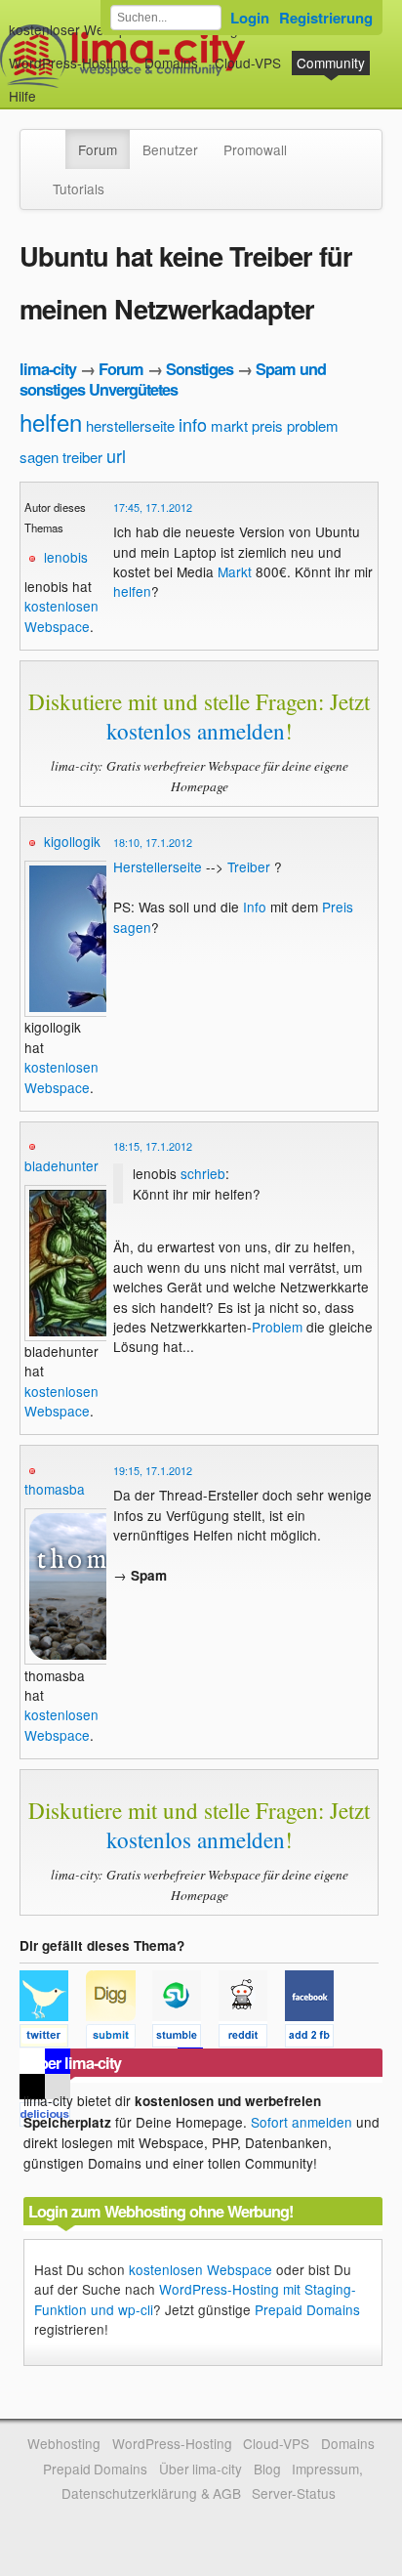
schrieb (203, 1173)
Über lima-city (201, 2469)
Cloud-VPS (248, 63)
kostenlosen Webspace (61, 615)
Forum (98, 149)
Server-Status (294, 2493)
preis (267, 425)
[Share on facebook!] (316, 2039)
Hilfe (22, 96)
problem (313, 425)
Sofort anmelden (301, 2122)
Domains (171, 63)
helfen (51, 422)
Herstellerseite (158, 866)
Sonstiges (200, 369)
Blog (267, 2469)
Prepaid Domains (307, 2309)
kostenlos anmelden (196, 731)
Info (255, 907)
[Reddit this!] (252, 2039)
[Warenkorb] (52, 86)
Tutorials (79, 189)
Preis (338, 907)
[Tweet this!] (53, 2039)
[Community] (53, 140)
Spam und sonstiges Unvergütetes (173, 379)
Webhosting (64, 2443)
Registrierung (326, 18)
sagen (39, 457)
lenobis (66, 557)
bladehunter (61, 1165)
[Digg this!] (119, 2039)
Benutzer (170, 149)
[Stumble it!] (185, 2039)
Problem (277, 1327)
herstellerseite (130, 425)
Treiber (249, 866)
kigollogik (72, 841)
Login (250, 18)
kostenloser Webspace (79, 29)
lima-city (48, 369)
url (116, 455)
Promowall (255, 149)
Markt (235, 571)
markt (229, 425)
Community (331, 63)
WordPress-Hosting (69, 63)
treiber (82, 457)
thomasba (55, 1489)
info (193, 424)
